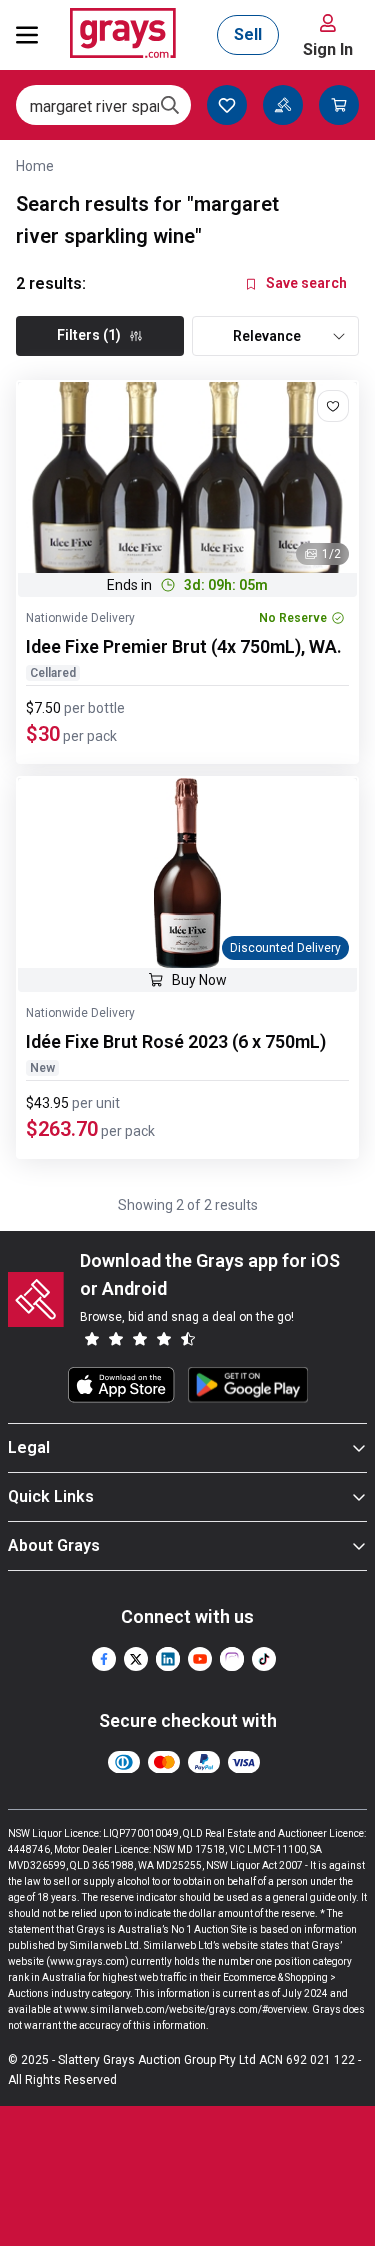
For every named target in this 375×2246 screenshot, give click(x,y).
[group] (187, 477)
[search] (170, 105)
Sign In (328, 49)
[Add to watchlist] (333, 406)
